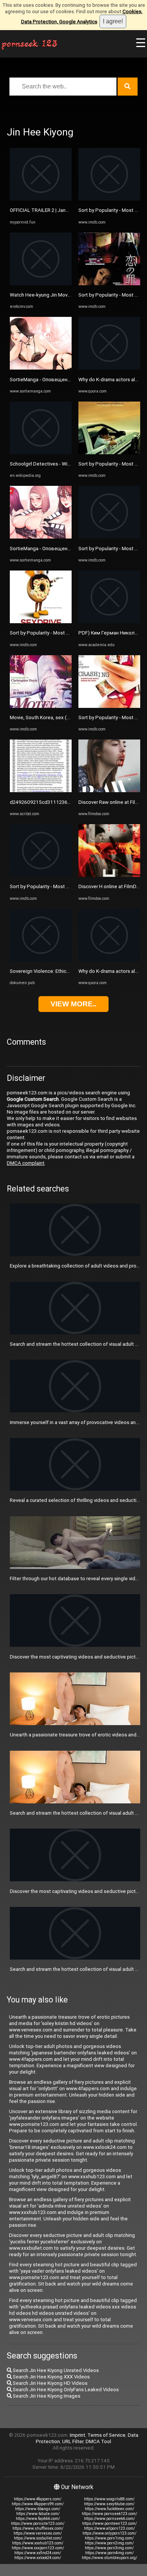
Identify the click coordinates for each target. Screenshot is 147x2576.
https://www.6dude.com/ (38, 2514)
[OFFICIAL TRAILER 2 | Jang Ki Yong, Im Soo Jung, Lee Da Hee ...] (41, 199)
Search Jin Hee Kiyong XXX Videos (51, 2377)
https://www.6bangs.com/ (38, 2509)
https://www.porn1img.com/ (109, 2538)
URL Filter (73, 2441)
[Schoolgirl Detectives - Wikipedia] (41, 453)
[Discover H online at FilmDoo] (109, 875)
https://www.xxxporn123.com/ (38, 2548)
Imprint (77, 2435)
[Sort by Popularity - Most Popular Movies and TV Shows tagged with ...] (41, 622)
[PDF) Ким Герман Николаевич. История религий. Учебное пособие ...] (109, 622)
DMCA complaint (26, 1163)
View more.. (73, 1004)
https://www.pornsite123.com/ (38, 2524)
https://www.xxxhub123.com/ (38, 2543)
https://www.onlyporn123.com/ (109, 2533)
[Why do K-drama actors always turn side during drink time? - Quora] (109, 368)
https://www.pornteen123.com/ (109, 2524)
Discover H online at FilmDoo (110, 886)
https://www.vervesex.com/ (38, 2533)
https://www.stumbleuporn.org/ (109, 2558)
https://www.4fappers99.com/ (38, 2504)
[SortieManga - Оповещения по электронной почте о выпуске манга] (41, 368)
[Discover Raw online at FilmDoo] (109, 790)
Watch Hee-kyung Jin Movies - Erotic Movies (59, 295)
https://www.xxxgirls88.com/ (109, 2499)
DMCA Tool (98, 2441)
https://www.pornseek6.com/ (109, 2519)
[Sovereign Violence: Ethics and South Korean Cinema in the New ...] (41, 960)
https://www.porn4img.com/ (109, 2553)
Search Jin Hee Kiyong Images (46, 2396)
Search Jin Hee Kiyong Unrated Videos (55, 2370)
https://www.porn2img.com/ (109, 2543)
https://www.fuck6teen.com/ (109, 2509)
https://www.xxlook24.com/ (38, 2558)
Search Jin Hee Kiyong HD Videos (50, 2383)
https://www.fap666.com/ (38, 2519)
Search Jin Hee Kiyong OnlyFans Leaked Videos (65, 2390)
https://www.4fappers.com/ (38, 2499)
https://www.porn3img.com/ (109, 2548)
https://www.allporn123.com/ (109, 2528)
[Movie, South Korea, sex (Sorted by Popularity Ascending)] (41, 706)
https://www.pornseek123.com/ (109, 2514)
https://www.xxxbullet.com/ (38, 2538)
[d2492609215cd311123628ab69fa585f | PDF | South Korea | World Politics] (41, 790)
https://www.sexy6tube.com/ (109, 2504)
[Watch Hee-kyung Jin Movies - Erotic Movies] (41, 284)
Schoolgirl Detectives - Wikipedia (47, 464)
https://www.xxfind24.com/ (38, 2553)
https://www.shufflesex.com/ (38, 2528)
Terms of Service (106, 2435)
